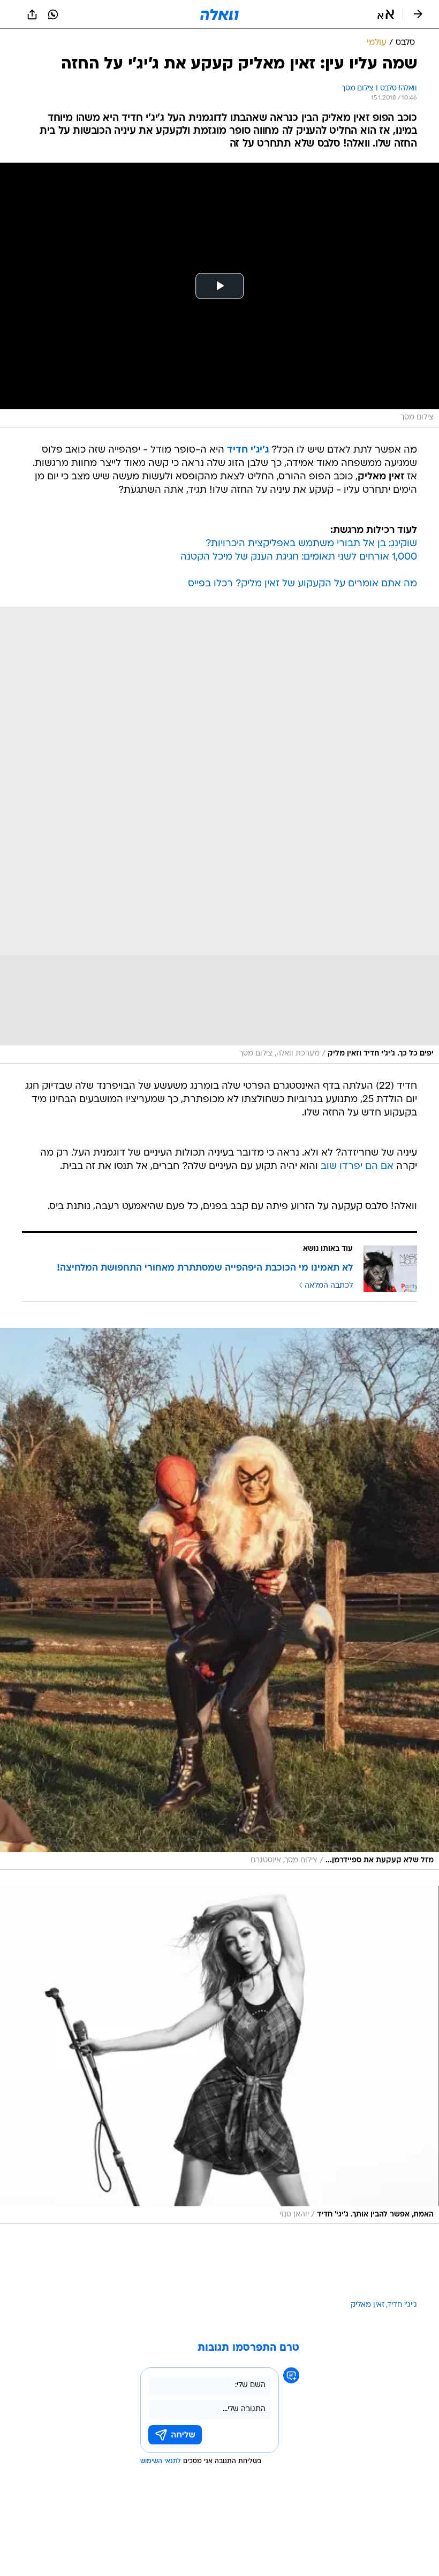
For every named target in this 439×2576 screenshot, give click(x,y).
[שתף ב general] (32, 14)
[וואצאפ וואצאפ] (53, 14)
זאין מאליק (368, 2305)
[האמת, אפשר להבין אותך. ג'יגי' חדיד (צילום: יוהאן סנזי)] (219, 2055)
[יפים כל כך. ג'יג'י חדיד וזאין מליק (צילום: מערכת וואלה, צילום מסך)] (219, 835)
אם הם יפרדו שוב (357, 1167)
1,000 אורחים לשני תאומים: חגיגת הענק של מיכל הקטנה (299, 557)
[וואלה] (219, 14)
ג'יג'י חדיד (402, 2305)
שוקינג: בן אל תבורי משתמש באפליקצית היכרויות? (311, 544)
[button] (386, 14)
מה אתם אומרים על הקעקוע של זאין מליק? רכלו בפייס (302, 584)
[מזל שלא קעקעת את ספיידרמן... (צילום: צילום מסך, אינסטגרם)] (219, 1599)
